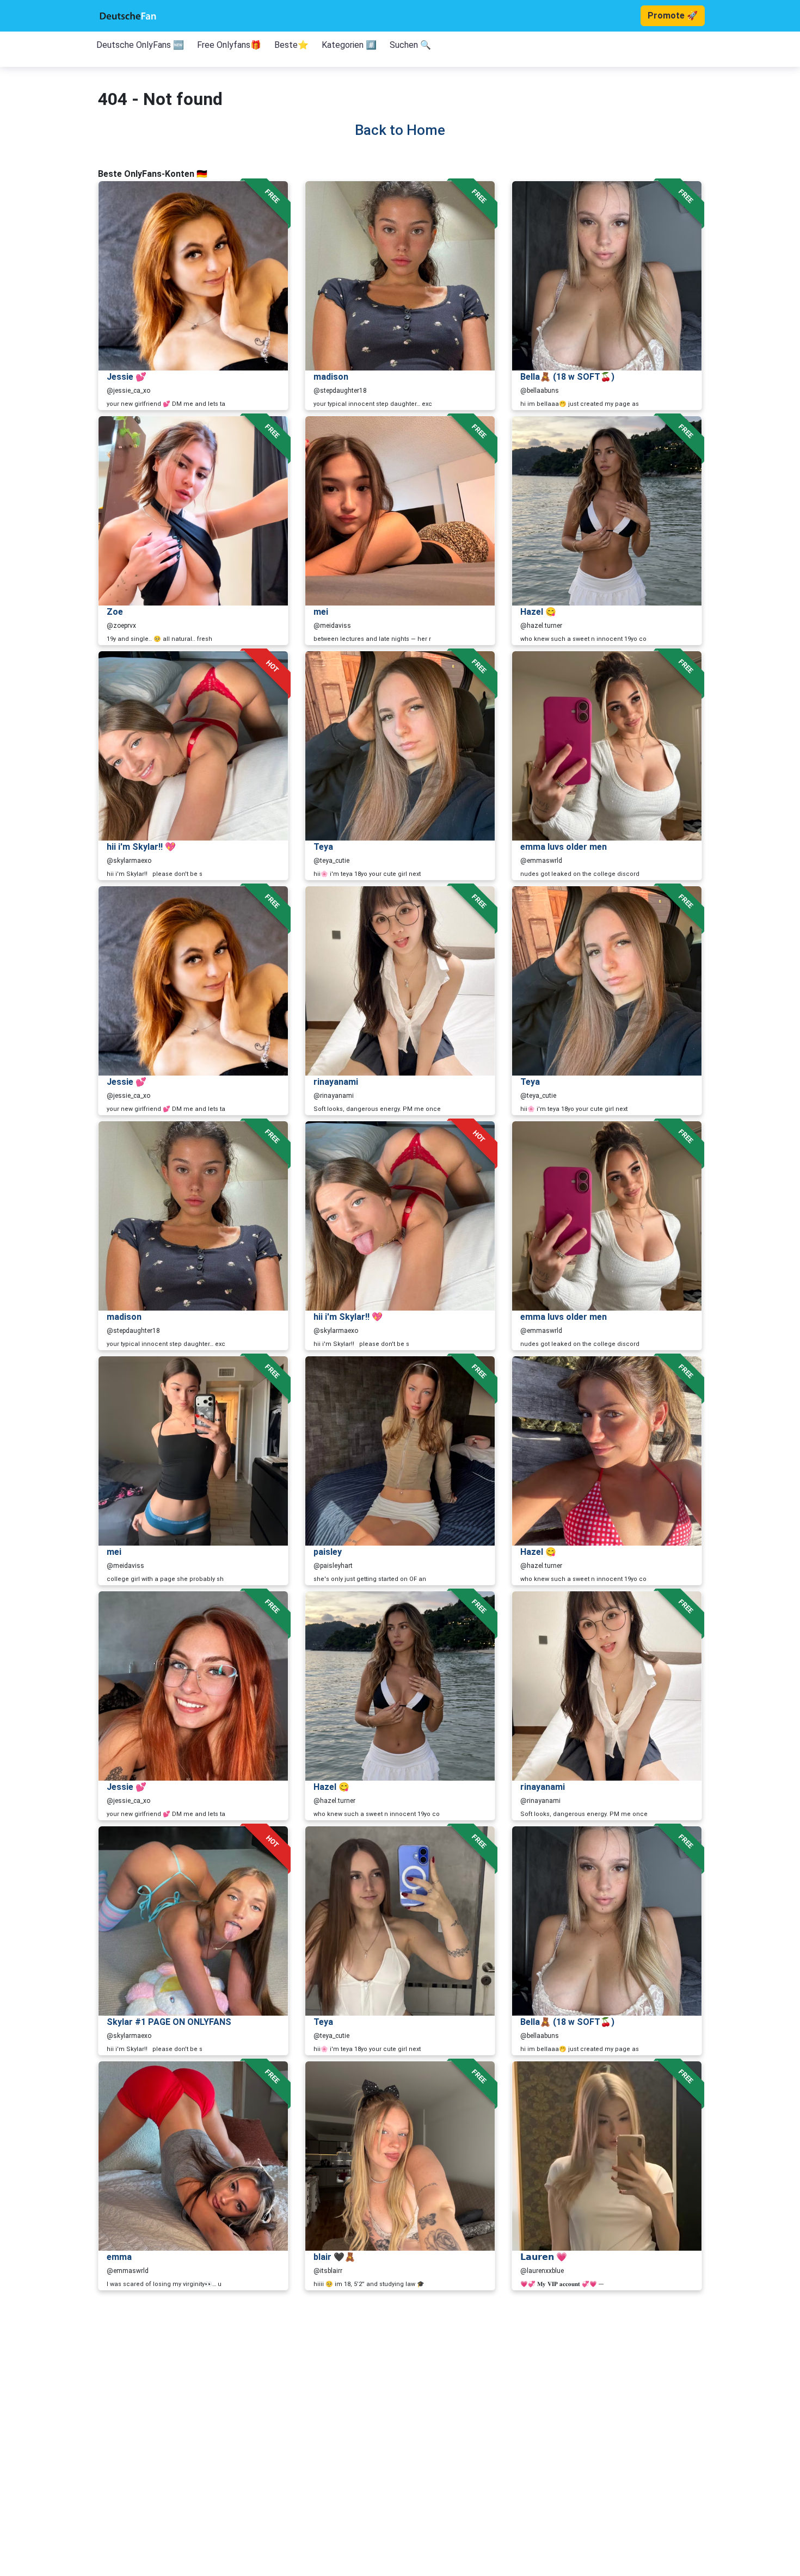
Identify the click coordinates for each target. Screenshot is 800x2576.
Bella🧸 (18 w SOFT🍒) (567, 377)
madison (331, 377)
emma (119, 2257)
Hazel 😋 (538, 612)
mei (321, 612)
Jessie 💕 (127, 377)
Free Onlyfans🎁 (229, 45)
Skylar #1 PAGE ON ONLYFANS (169, 2022)
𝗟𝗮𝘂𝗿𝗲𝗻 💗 (544, 2257)
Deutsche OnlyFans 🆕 (140, 45)
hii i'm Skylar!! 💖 (141, 847)
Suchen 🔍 (410, 45)
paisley (328, 1552)
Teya (323, 847)
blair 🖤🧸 (334, 2257)
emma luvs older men (564, 847)
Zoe (115, 612)
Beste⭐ (291, 45)
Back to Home (400, 130)
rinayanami (336, 1082)
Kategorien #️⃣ (349, 45)
